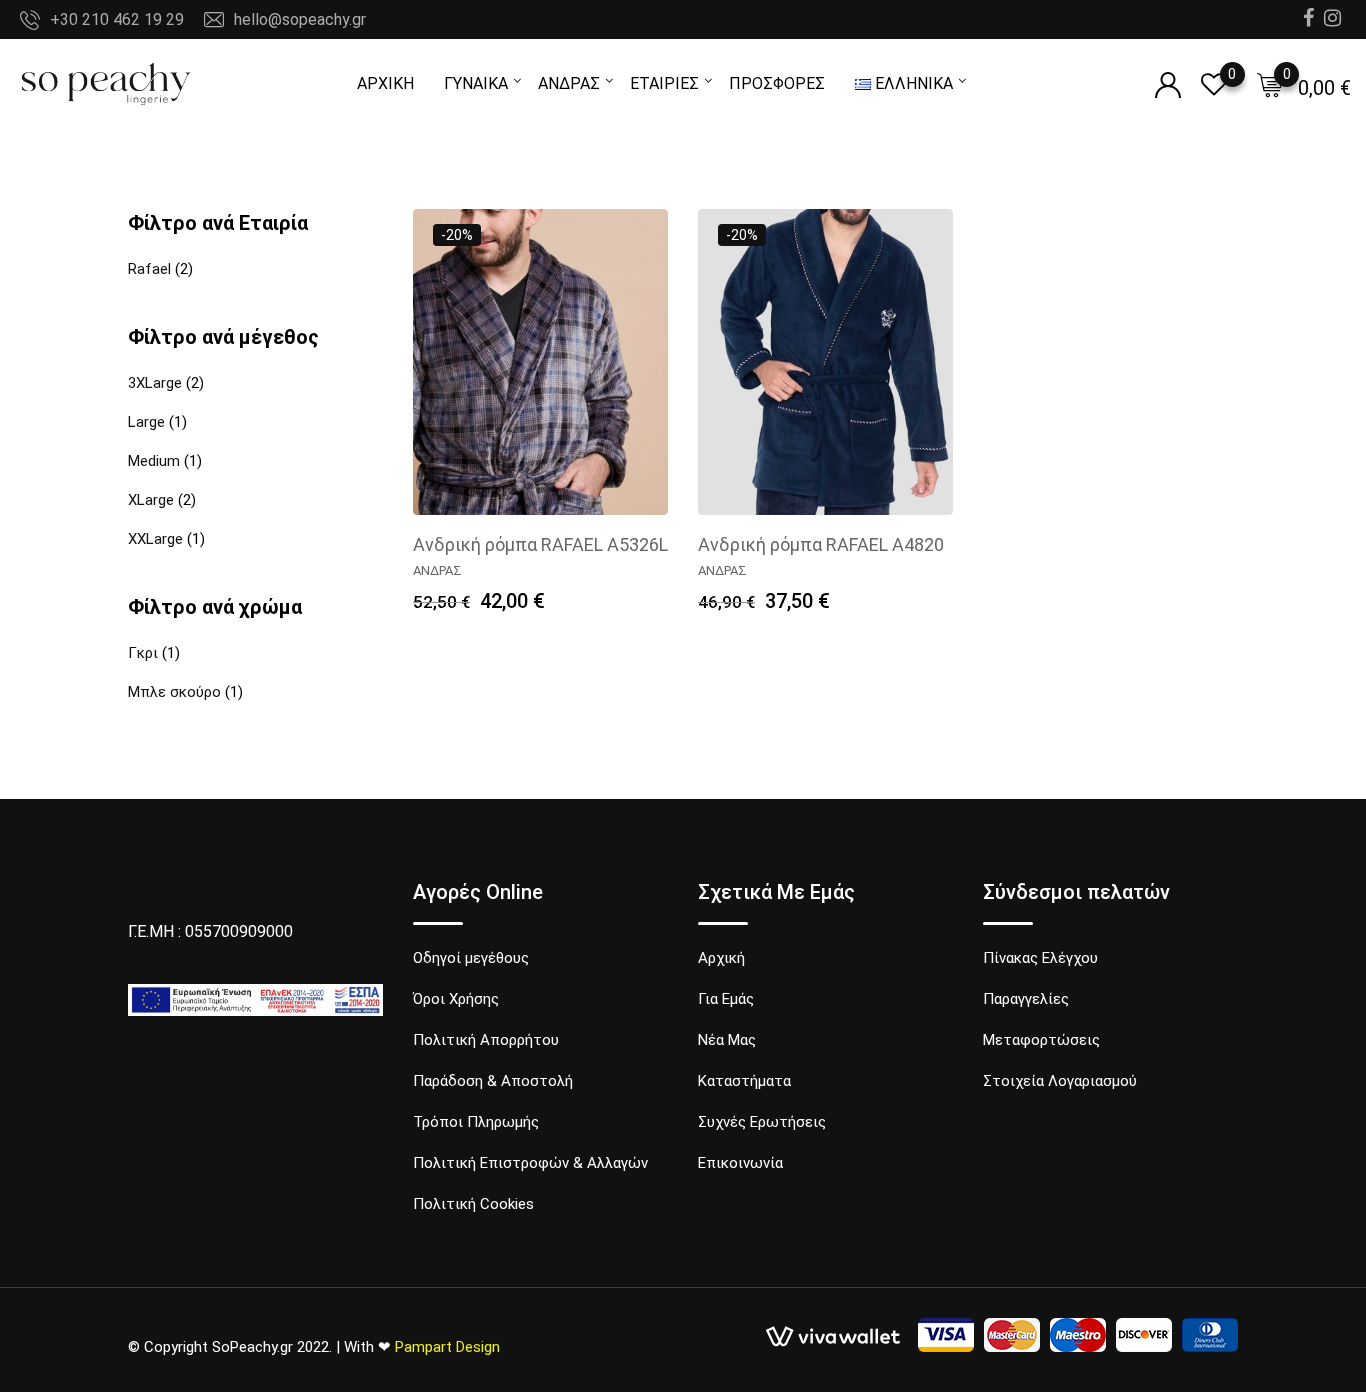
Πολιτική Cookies (473, 1204)
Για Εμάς (726, 999)
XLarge (151, 500)
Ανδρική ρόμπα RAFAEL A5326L (540, 544)
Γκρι (143, 653)
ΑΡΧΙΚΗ (385, 83)
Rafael (149, 269)
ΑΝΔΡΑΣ (569, 83)
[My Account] (1168, 85)
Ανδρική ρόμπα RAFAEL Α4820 (821, 544)
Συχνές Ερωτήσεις (762, 1122)
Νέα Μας (727, 1040)
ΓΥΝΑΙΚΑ (476, 83)
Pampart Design (447, 1347)
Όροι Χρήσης (456, 999)
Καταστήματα (744, 1081)
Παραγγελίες (1026, 999)
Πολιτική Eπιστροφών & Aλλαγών (530, 1163)
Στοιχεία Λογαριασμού (1060, 1081)
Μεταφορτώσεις (1041, 1040)
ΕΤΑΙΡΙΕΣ (664, 83)
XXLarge (155, 539)
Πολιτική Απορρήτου (486, 1040)
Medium (154, 461)
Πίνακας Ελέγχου (1040, 958)
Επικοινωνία (740, 1163)
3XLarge (155, 383)
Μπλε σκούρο (174, 692)
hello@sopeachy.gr (300, 19)
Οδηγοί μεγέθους (471, 958)
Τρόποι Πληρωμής (476, 1122)
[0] (1270, 85)
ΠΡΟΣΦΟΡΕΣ (777, 83)
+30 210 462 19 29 (117, 19)
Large (146, 422)
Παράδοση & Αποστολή (493, 1081)
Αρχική (721, 958)
